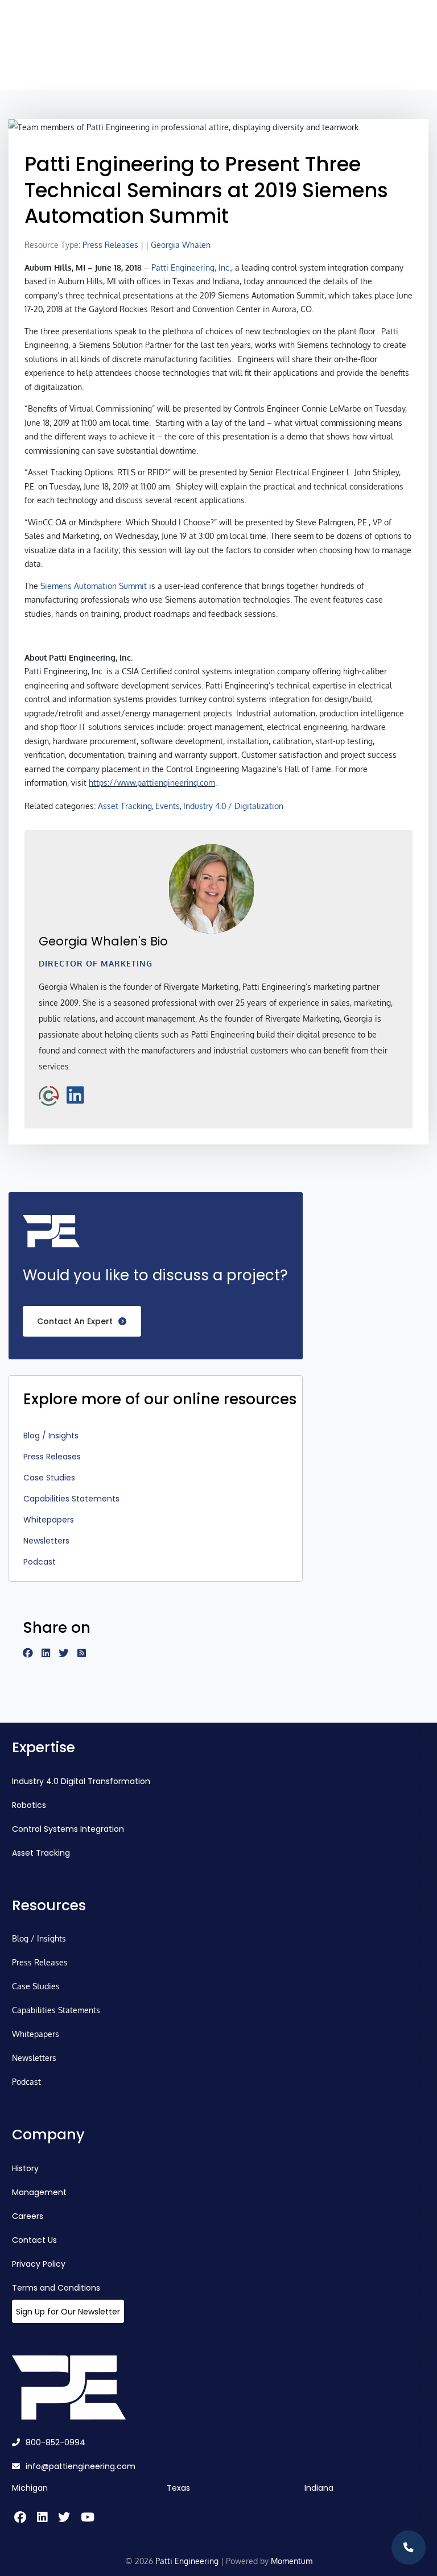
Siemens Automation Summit (94, 586)
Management (39, 2192)
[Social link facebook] (32, 1654)
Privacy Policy (39, 2264)
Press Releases (110, 245)
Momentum (292, 2561)
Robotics (29, 1805)
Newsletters (46, 1541)
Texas (178, 2488)
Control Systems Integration (68, 1829)
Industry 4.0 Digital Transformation (81, 1781)
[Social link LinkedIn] (75, 1094)
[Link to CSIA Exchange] (49, 1094)
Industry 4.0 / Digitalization (233, 806)
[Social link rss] (86, 1654)
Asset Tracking (125, 806)
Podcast (40, 1562)
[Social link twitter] (68, 1654)
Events (168, 806)
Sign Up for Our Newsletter (68, 2312)
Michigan (30, 2488)
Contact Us (34, 2240)
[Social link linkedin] (50, 1654)
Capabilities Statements (71, 1499)
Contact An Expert (75, 1321)
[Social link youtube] (86, 2518)
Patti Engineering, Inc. (191, 267)
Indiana (319, 2488)
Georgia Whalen (181, 245)
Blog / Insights (51, 1436)
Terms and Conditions (56, 2288)
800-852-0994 (55, 2442)
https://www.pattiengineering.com (152, 783)
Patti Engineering (187, 2561)
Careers (28, 2216)
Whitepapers (49, 1520)
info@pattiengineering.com (81, 2466)
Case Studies (49, 1478)
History (25, 2168)
